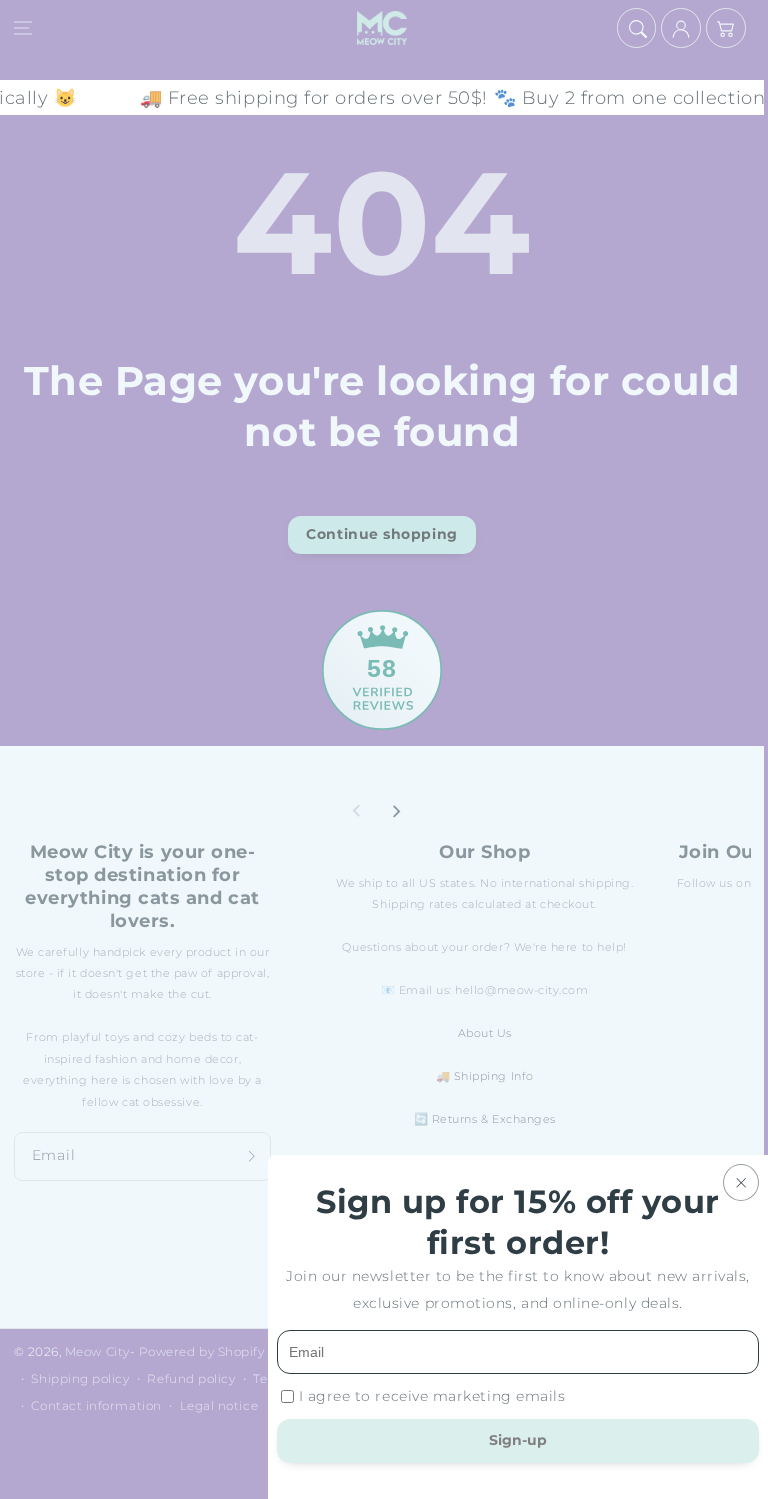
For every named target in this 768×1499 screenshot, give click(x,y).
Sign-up (518, 1440)
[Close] (741, 1182)
